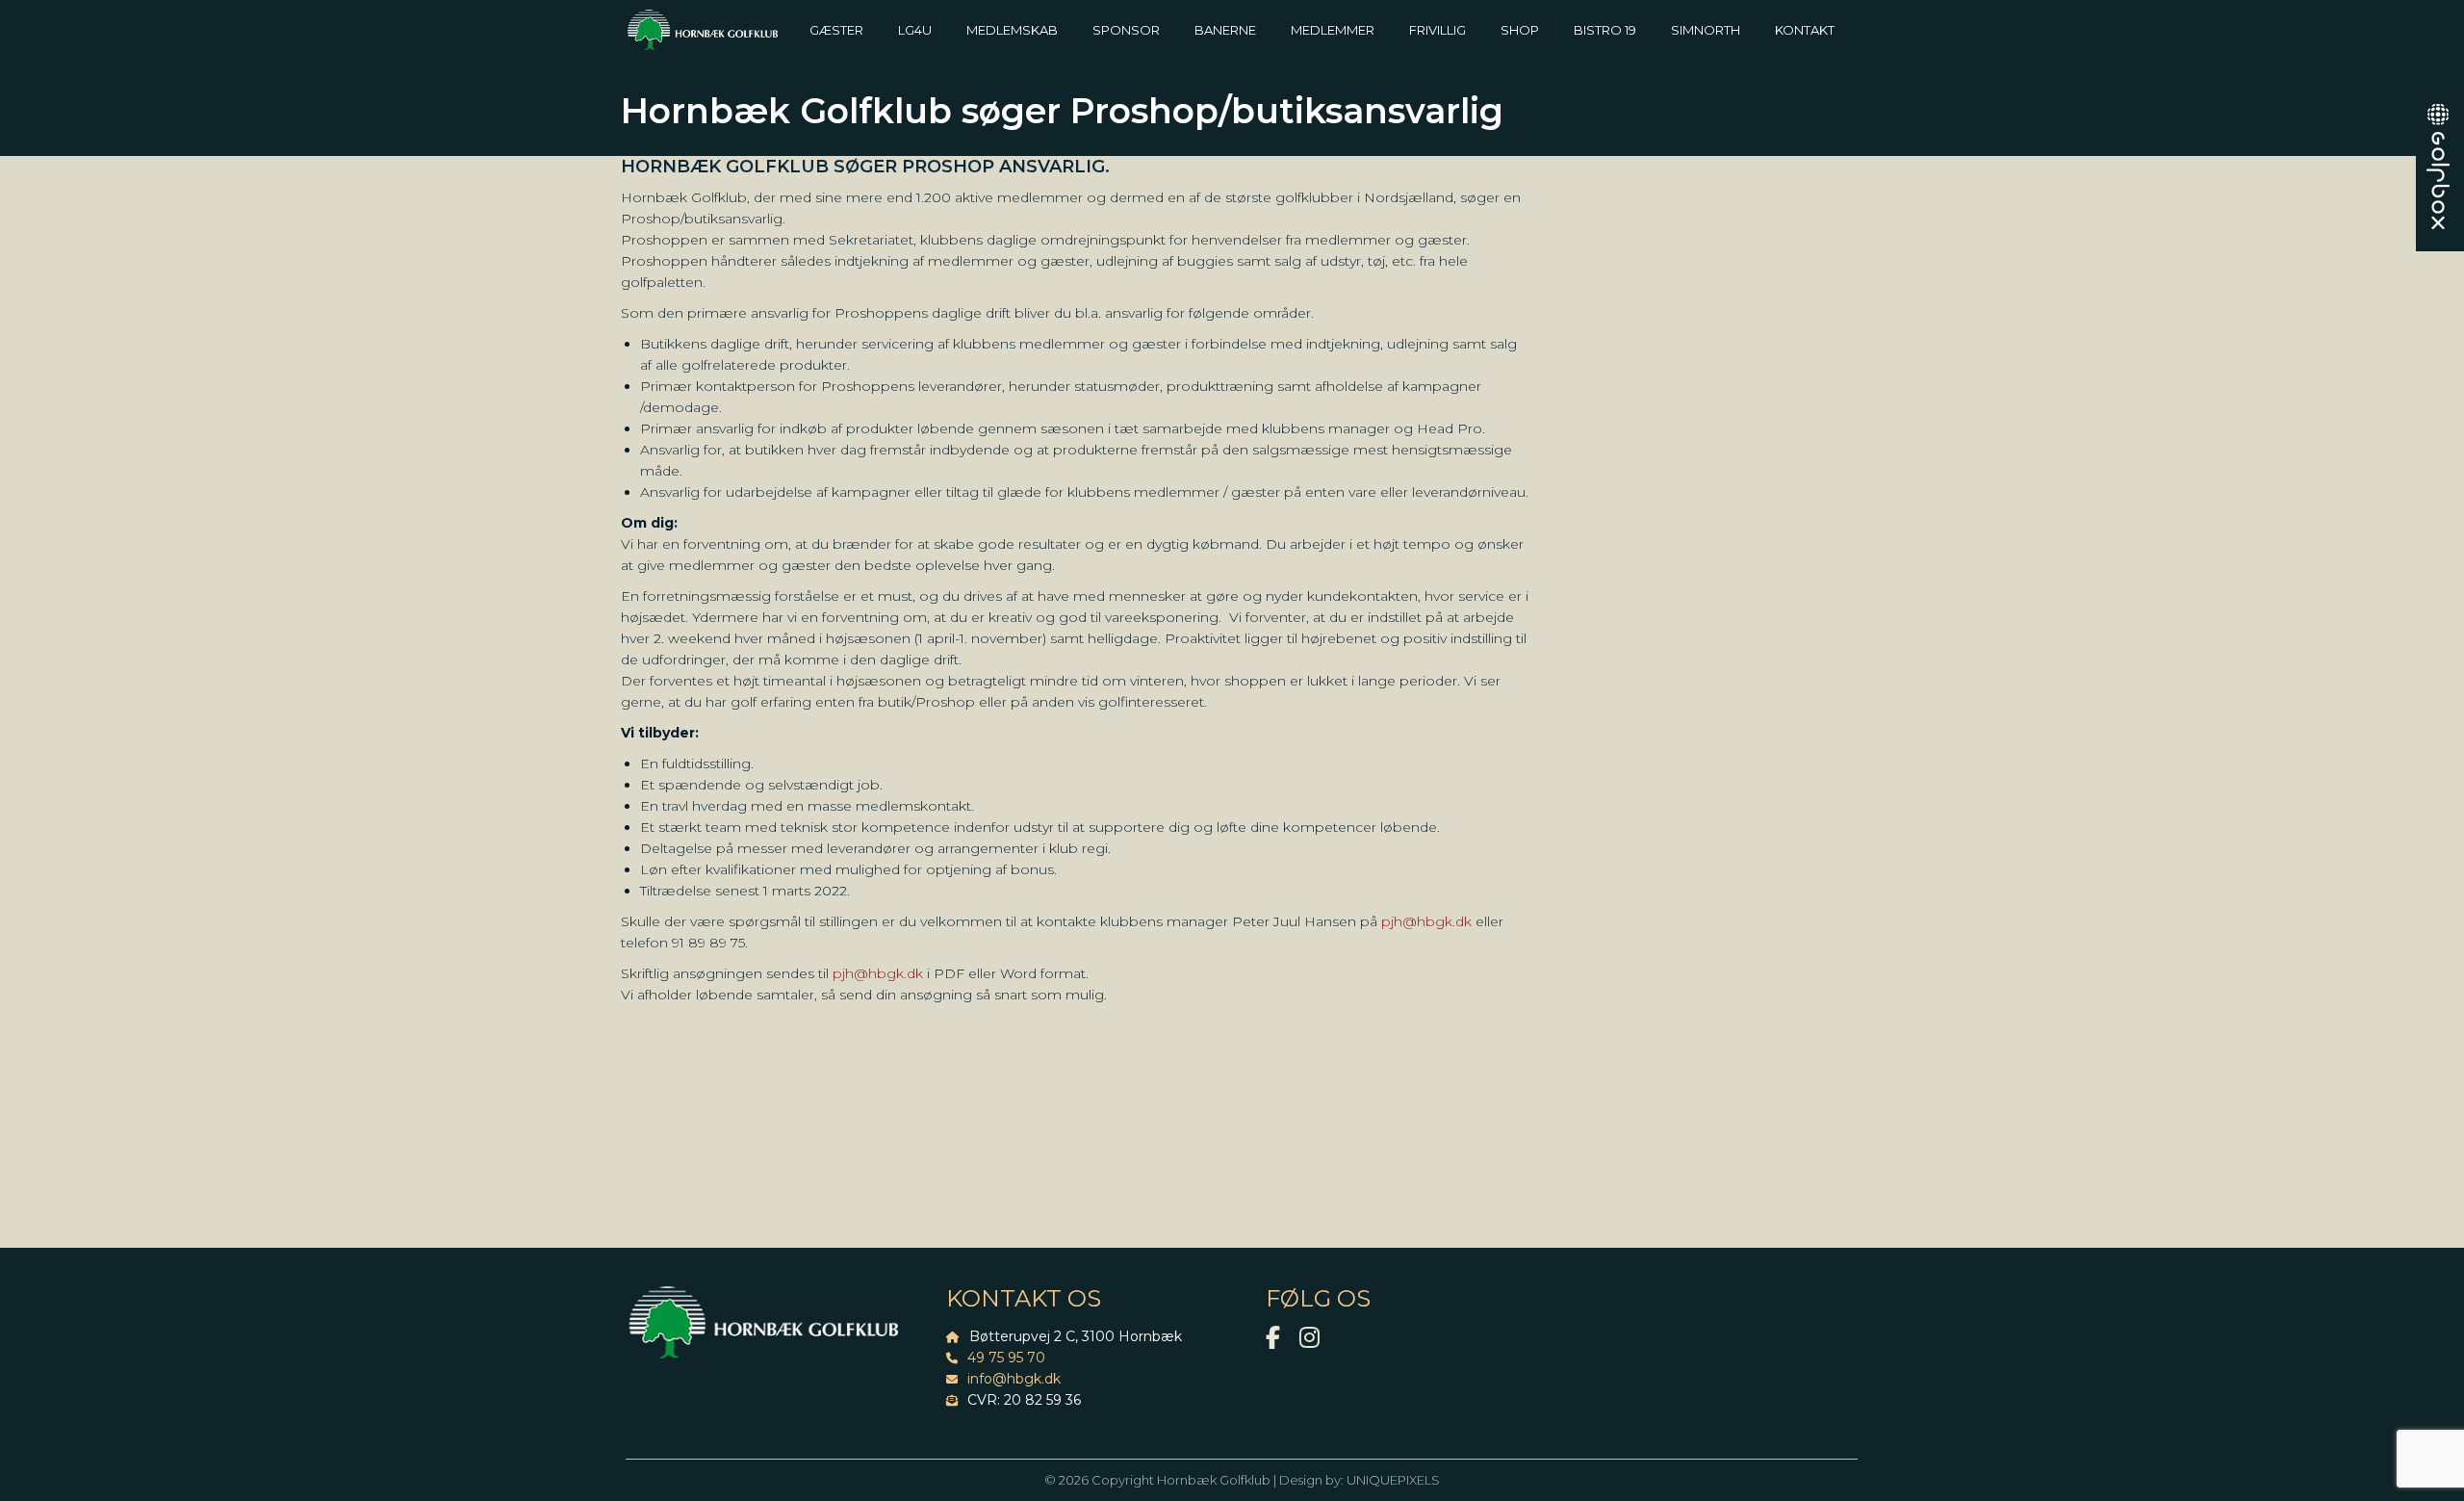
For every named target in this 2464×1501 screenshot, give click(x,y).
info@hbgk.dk (1014, 1379)
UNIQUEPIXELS (1393, 1480)
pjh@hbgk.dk (1426, 921)
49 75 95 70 (1006, 1358)
